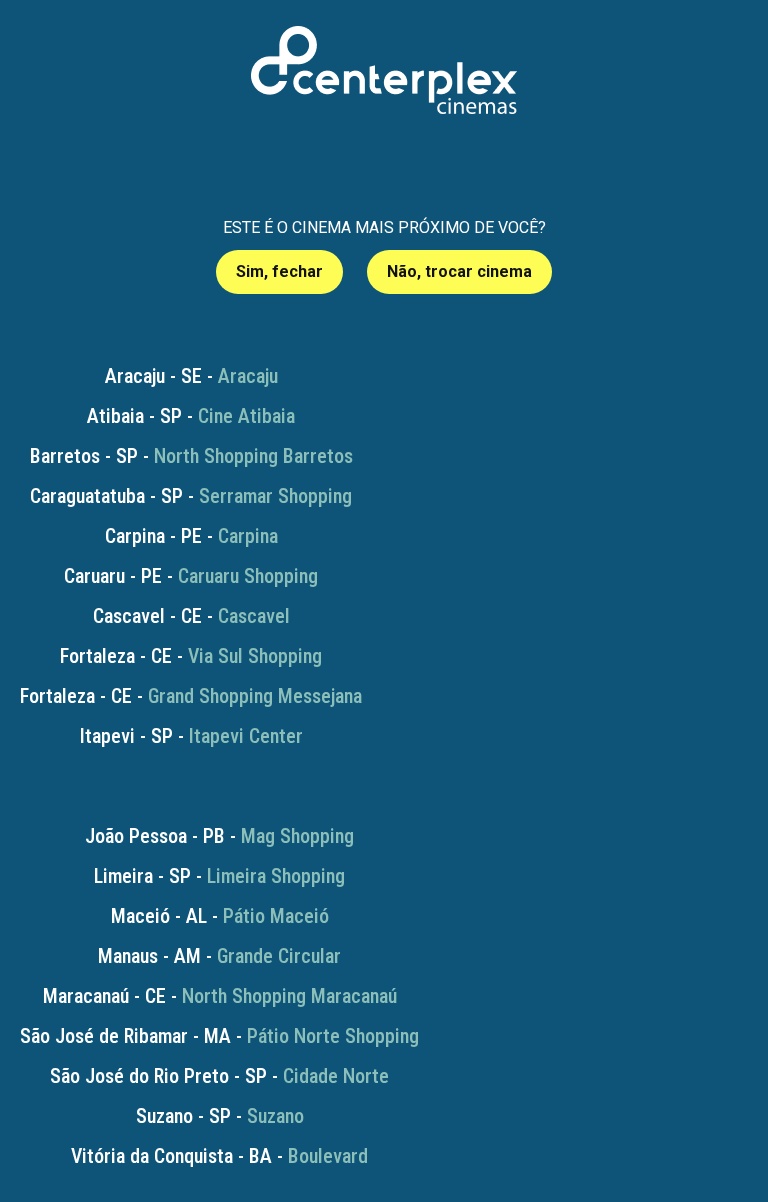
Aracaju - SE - (191, 376)
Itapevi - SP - (191, 736)
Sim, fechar (279, 271)
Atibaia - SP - (191, 416)
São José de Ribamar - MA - (219, 1036)
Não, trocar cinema (459, 271)
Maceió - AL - (220, 916)
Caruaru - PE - (191, 576)
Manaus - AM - (219, 956)
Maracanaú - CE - (220, 996)
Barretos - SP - (191, 456)
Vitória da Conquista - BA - (219, 1156)
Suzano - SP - (220, 1116)
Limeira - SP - (219, 876)
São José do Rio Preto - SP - (219, 1076)
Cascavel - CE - (191, 616)
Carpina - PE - (191, 536)
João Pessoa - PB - (219, 836)
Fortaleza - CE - (191, 656)
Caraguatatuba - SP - (191, 496)
